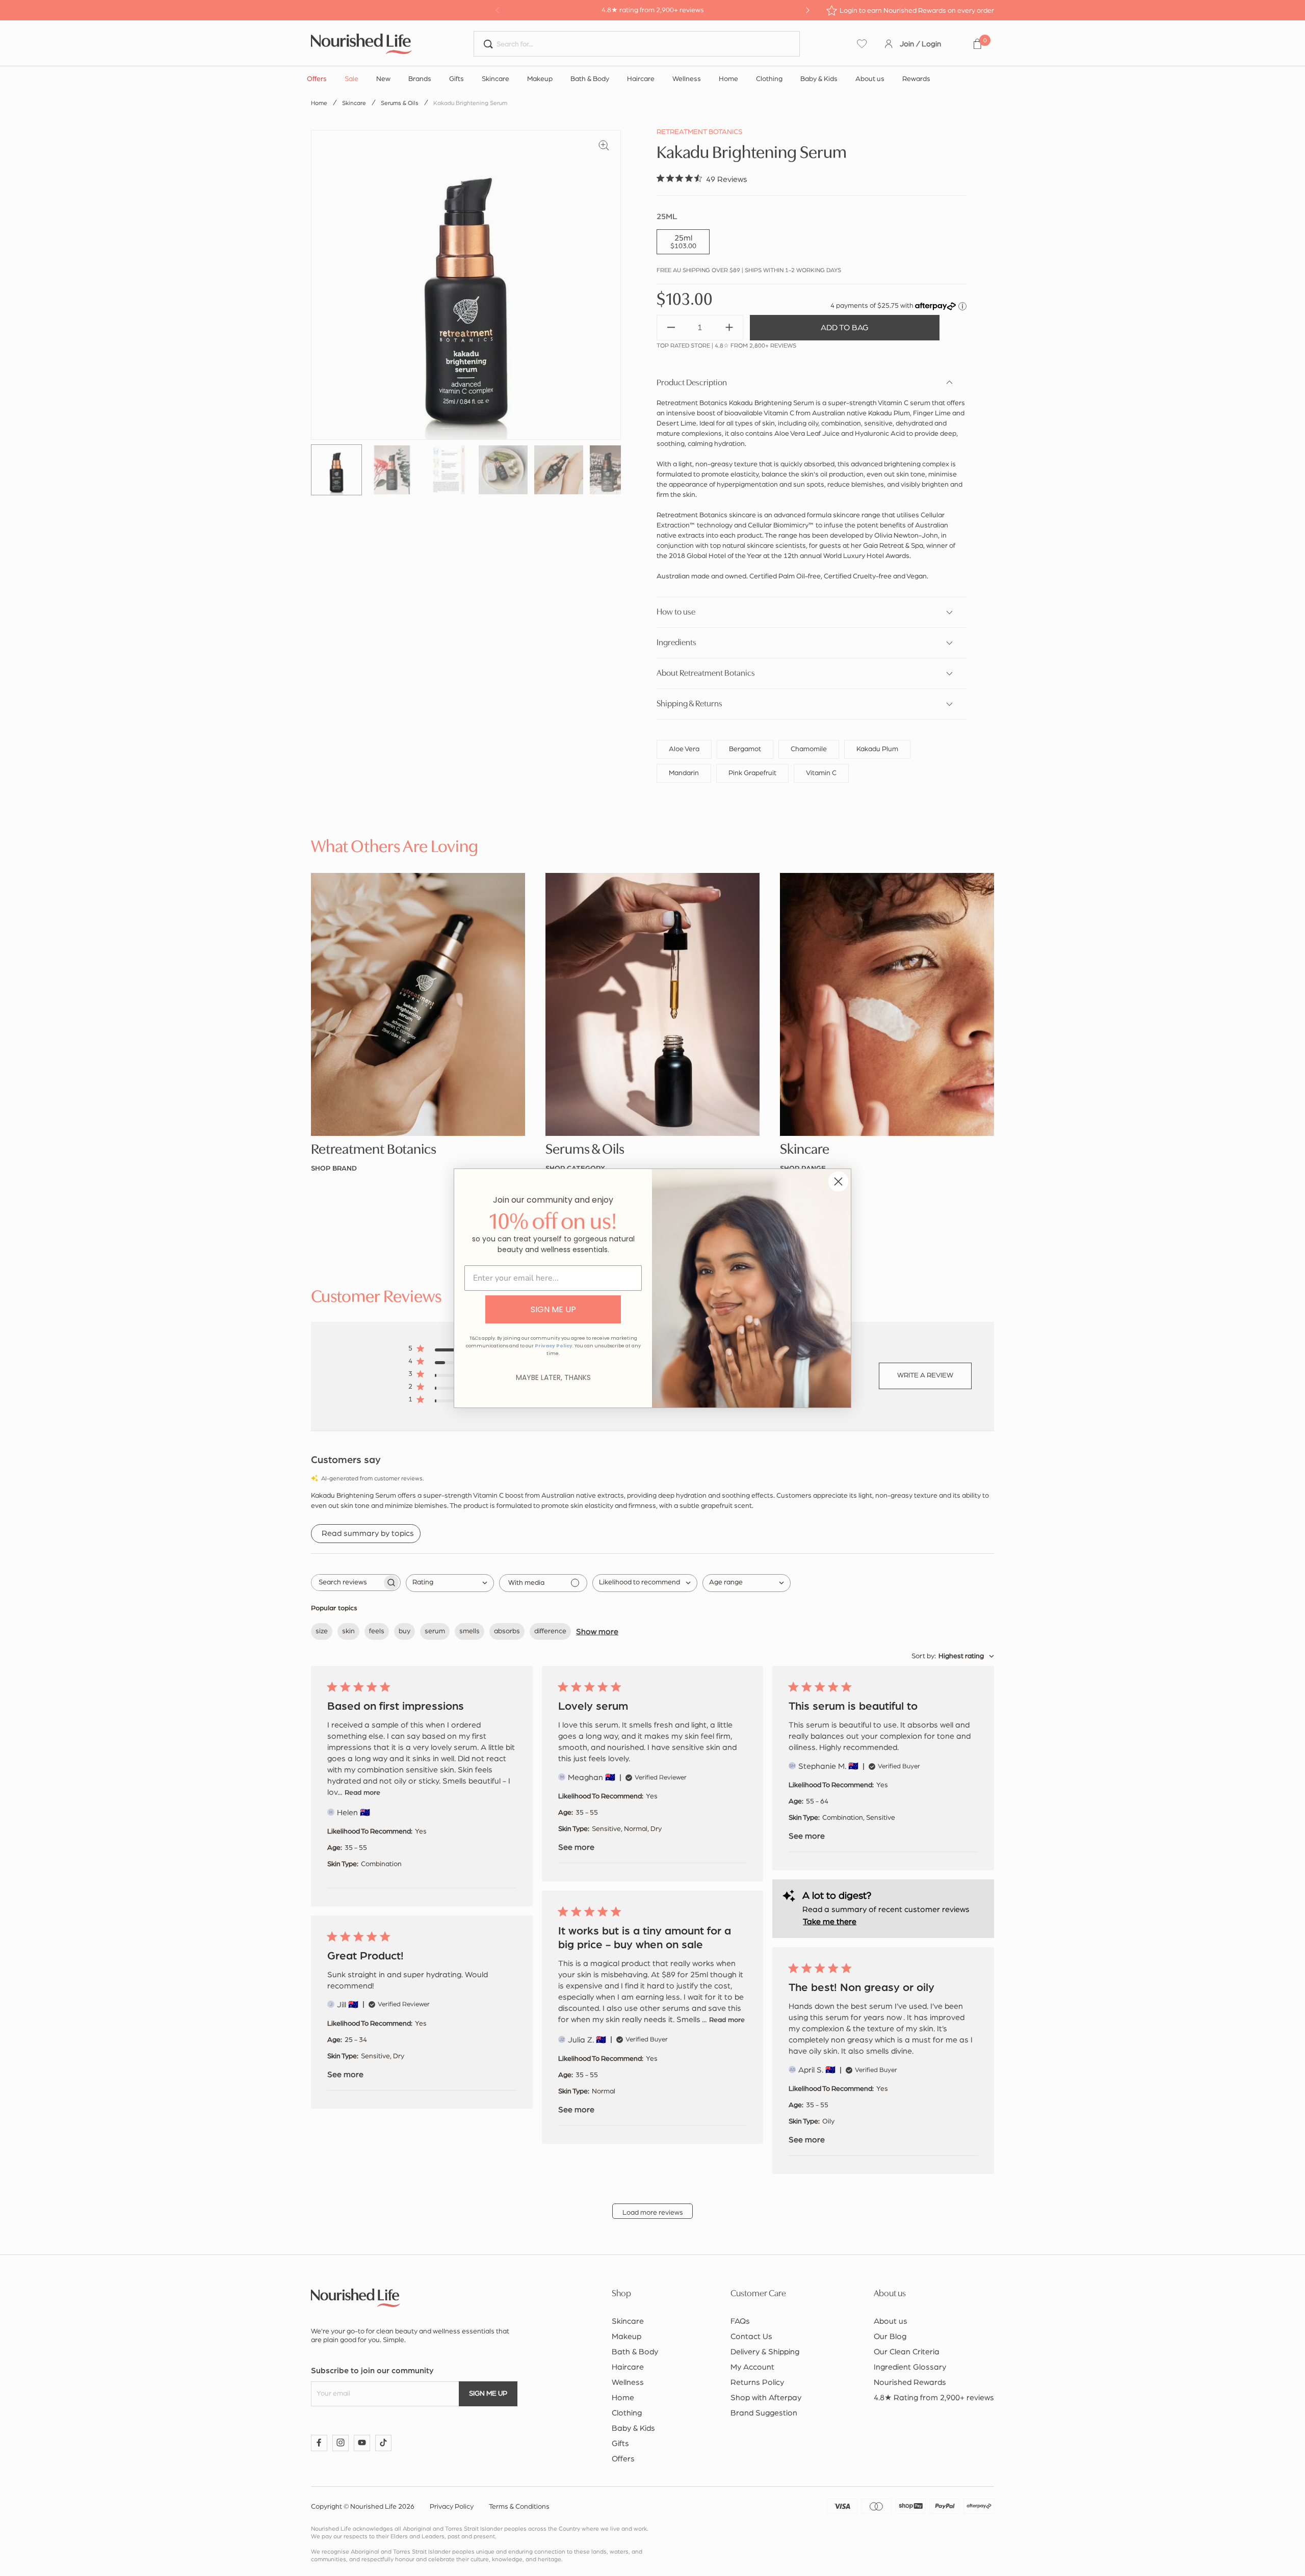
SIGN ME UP (553, 1309)
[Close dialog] (838, 1181)
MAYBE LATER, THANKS (553, 1377)
